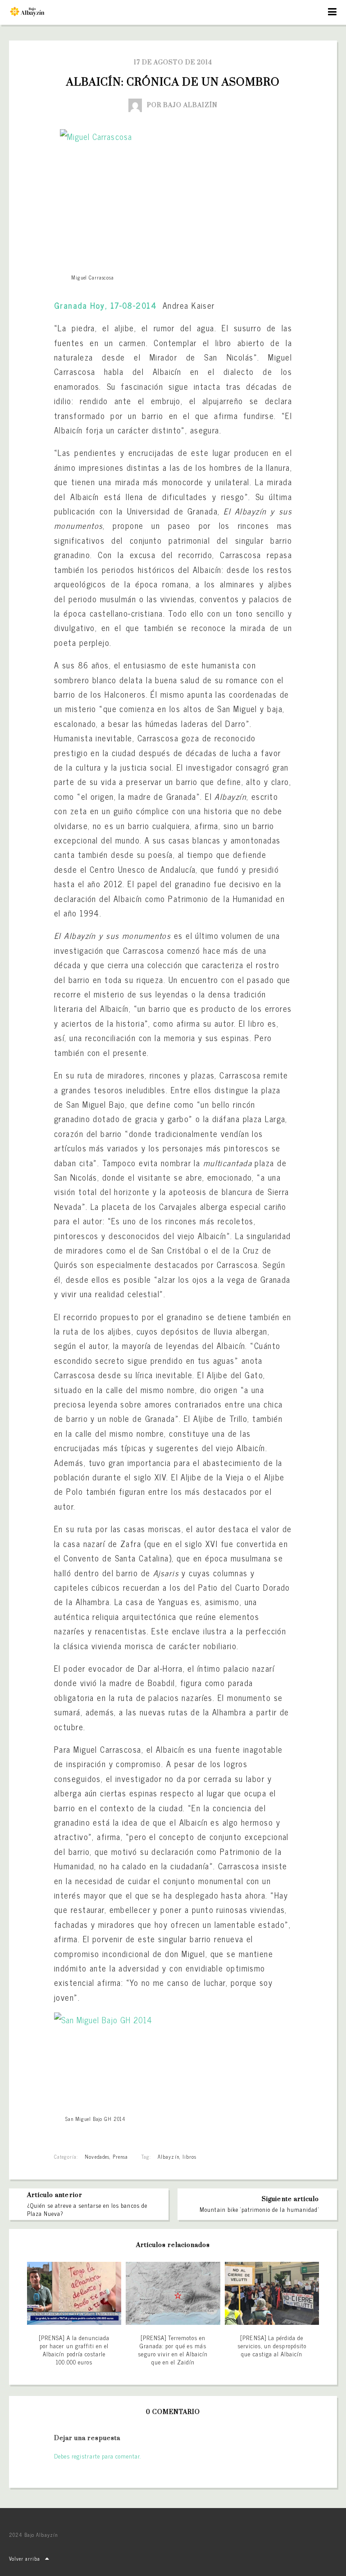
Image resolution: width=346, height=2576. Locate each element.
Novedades (97, 2156)
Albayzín (168, 2156)
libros (189, 2156)
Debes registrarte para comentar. (98, 2456)
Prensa (120, 2156)
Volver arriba (25, 2558)
